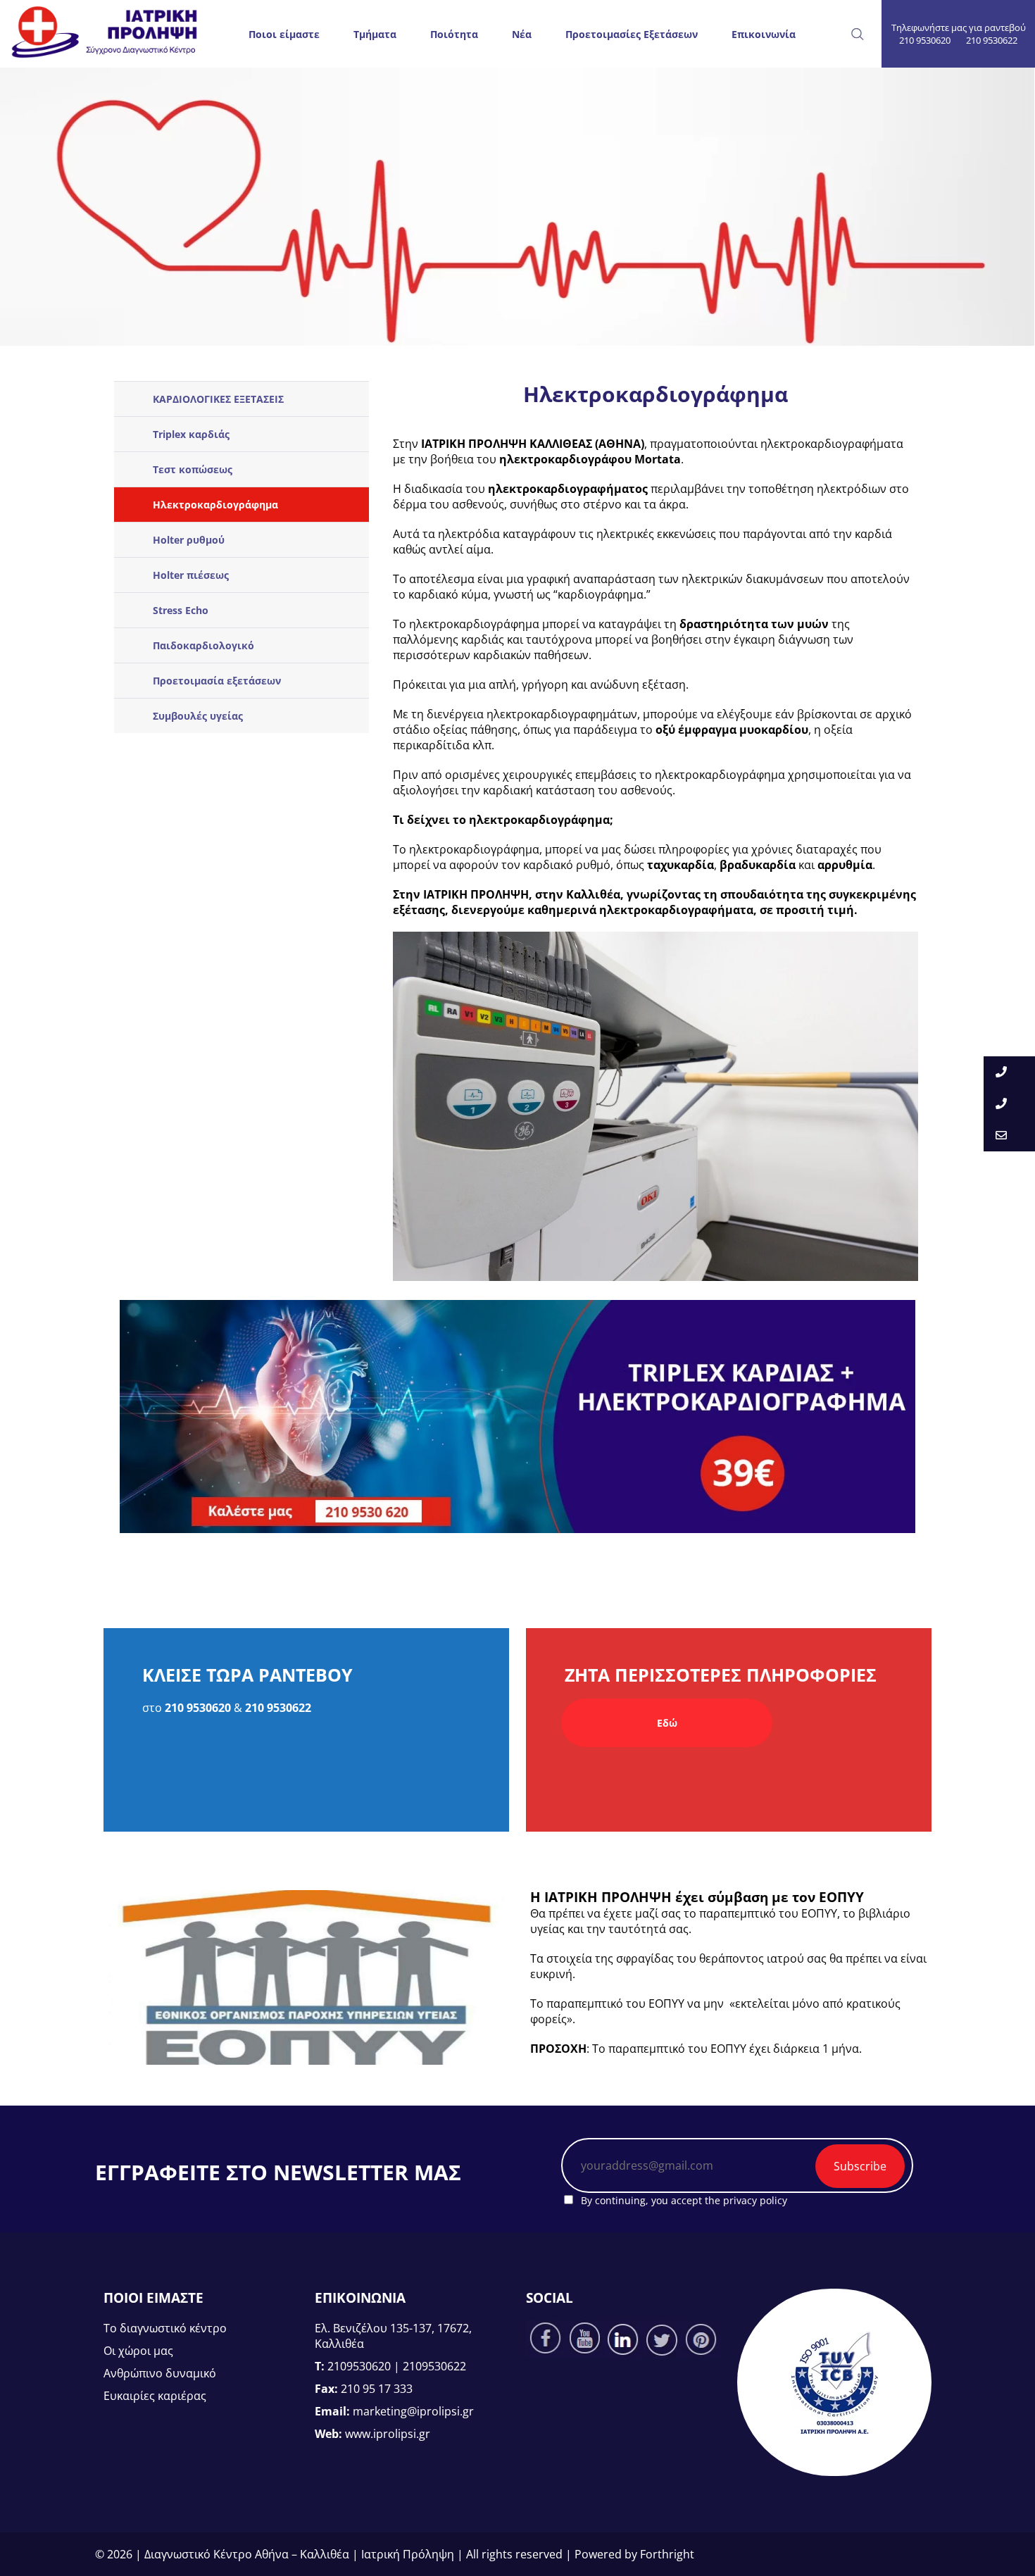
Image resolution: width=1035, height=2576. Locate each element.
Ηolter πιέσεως (191, 575)
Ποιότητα (454, 34)
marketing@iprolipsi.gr (413, 2411)
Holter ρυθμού (189, 540)
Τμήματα (375, 34)
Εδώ (667, 1723)
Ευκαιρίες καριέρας (155, 2396)
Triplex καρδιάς (191, 434)
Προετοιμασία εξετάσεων (217, 681)
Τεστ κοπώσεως (193, 469)
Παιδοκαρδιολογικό (203, 645)
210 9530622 (992, 40)
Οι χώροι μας (138, 2351)
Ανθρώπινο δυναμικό (160, 2373)
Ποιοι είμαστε (284, 34)
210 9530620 (925, 40)
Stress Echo (181, 610)
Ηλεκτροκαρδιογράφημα (215, 505)
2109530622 (434, 2366)
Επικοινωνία (764, 34)
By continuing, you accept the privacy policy (683, 2200)
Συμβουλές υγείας (198, 716)
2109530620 (359, 2366)
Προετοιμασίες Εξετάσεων (632, 34)
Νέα (522, 34)
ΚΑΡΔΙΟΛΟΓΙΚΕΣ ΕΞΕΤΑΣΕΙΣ (218, 399)
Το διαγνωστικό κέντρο (165, 2328)
